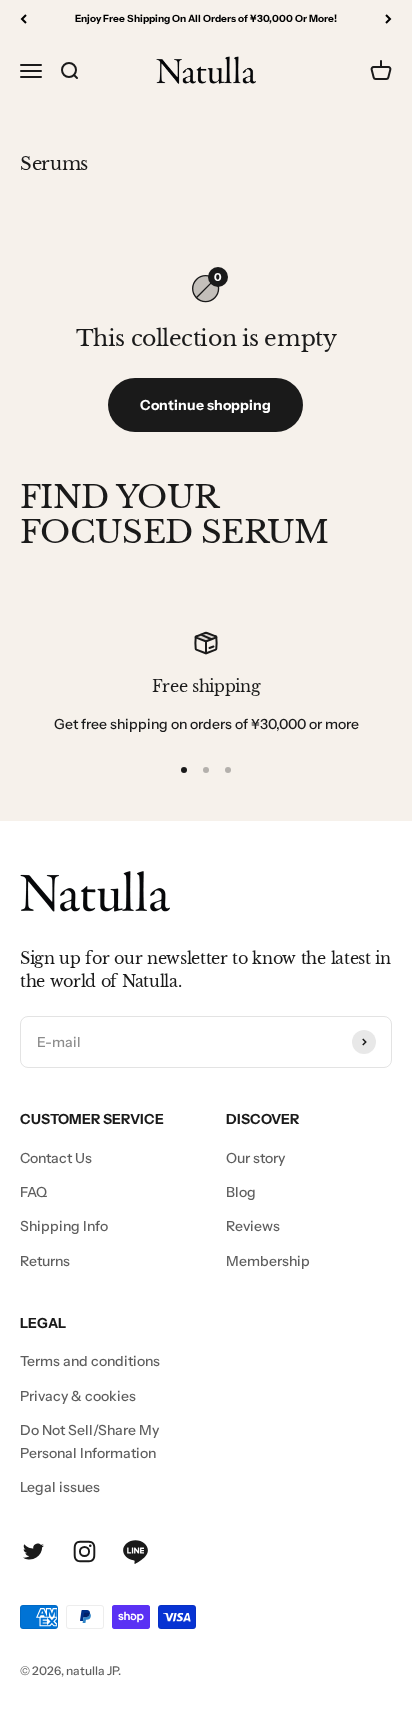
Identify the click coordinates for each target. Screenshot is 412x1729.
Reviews (253, 1226)
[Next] (388, 18)
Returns (45, 1261)
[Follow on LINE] (135, 1551)
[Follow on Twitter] (33, 1551)
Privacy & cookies (78, 1396)
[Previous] (23, 18)
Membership (268, 1261)
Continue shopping (205, 405)
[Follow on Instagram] (84, 1551)
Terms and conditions (90, 1361)
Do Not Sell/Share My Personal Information (89, 1441)
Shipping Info (64, 1226)
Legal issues (60, 1487)
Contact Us (56, 1158)
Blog (241, 1192)
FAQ (33, 1192)
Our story (255, 1158)
